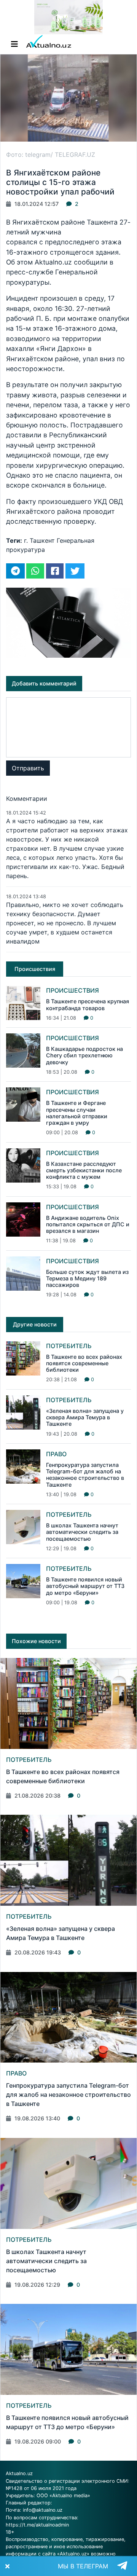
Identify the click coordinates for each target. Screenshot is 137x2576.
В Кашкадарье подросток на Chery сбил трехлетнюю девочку (84, 1055)
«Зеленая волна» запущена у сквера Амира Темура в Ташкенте (85, 1417)
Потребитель (69, 1346)
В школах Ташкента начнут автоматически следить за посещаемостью (82, 1532)
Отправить (28, 768)
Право (56, 1454)
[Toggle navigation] (14, 44)
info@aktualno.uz (43, 2510)
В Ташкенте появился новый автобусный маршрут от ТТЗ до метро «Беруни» (85, 1586)
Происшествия (72, 990)
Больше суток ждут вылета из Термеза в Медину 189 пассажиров (87, 1278)
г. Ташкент (39, 540)
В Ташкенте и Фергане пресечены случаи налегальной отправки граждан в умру (77, 1113)
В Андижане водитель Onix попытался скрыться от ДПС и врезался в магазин (88, 1224)
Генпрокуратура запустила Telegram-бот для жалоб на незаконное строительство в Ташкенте (85, 1475)
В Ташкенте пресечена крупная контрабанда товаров (88, 1004)
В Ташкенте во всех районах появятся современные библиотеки (84, 1363)
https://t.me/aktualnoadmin (37, 2525)
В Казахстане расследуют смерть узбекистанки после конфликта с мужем (84, 1170)
